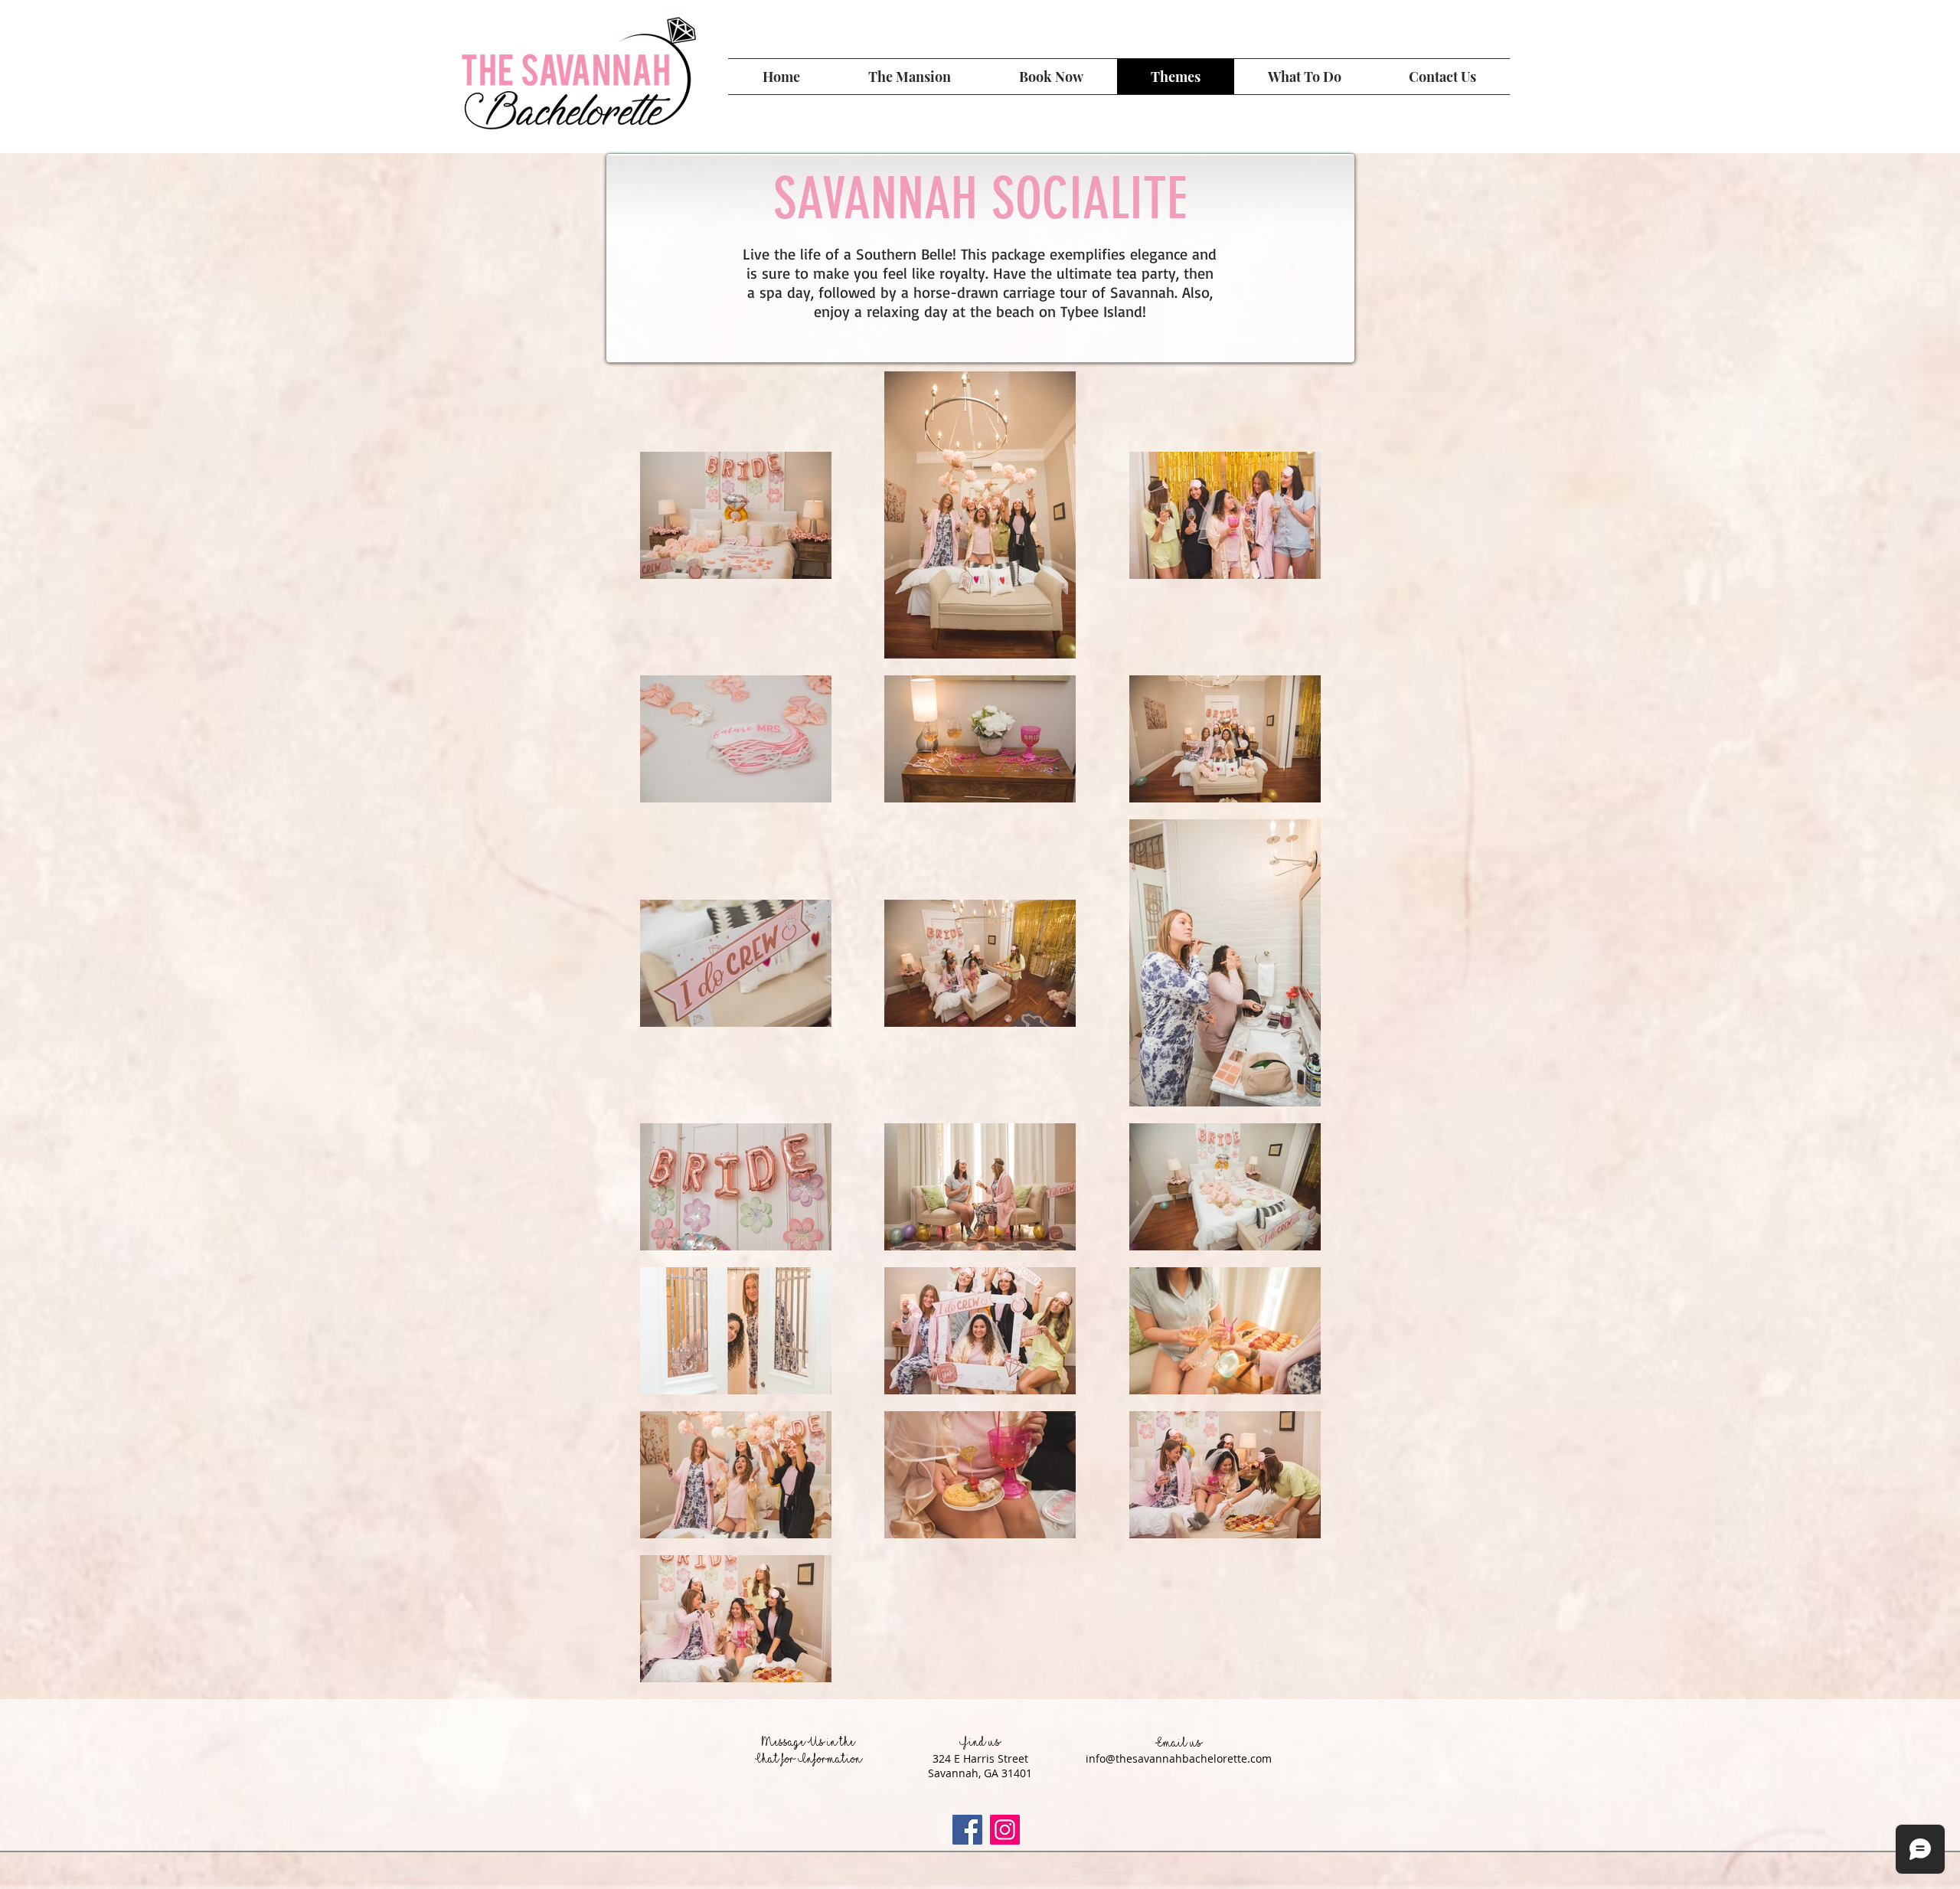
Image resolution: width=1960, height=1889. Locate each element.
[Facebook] (967, 1830)
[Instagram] (1005, 1830)
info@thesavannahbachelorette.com (1179, 1758)
